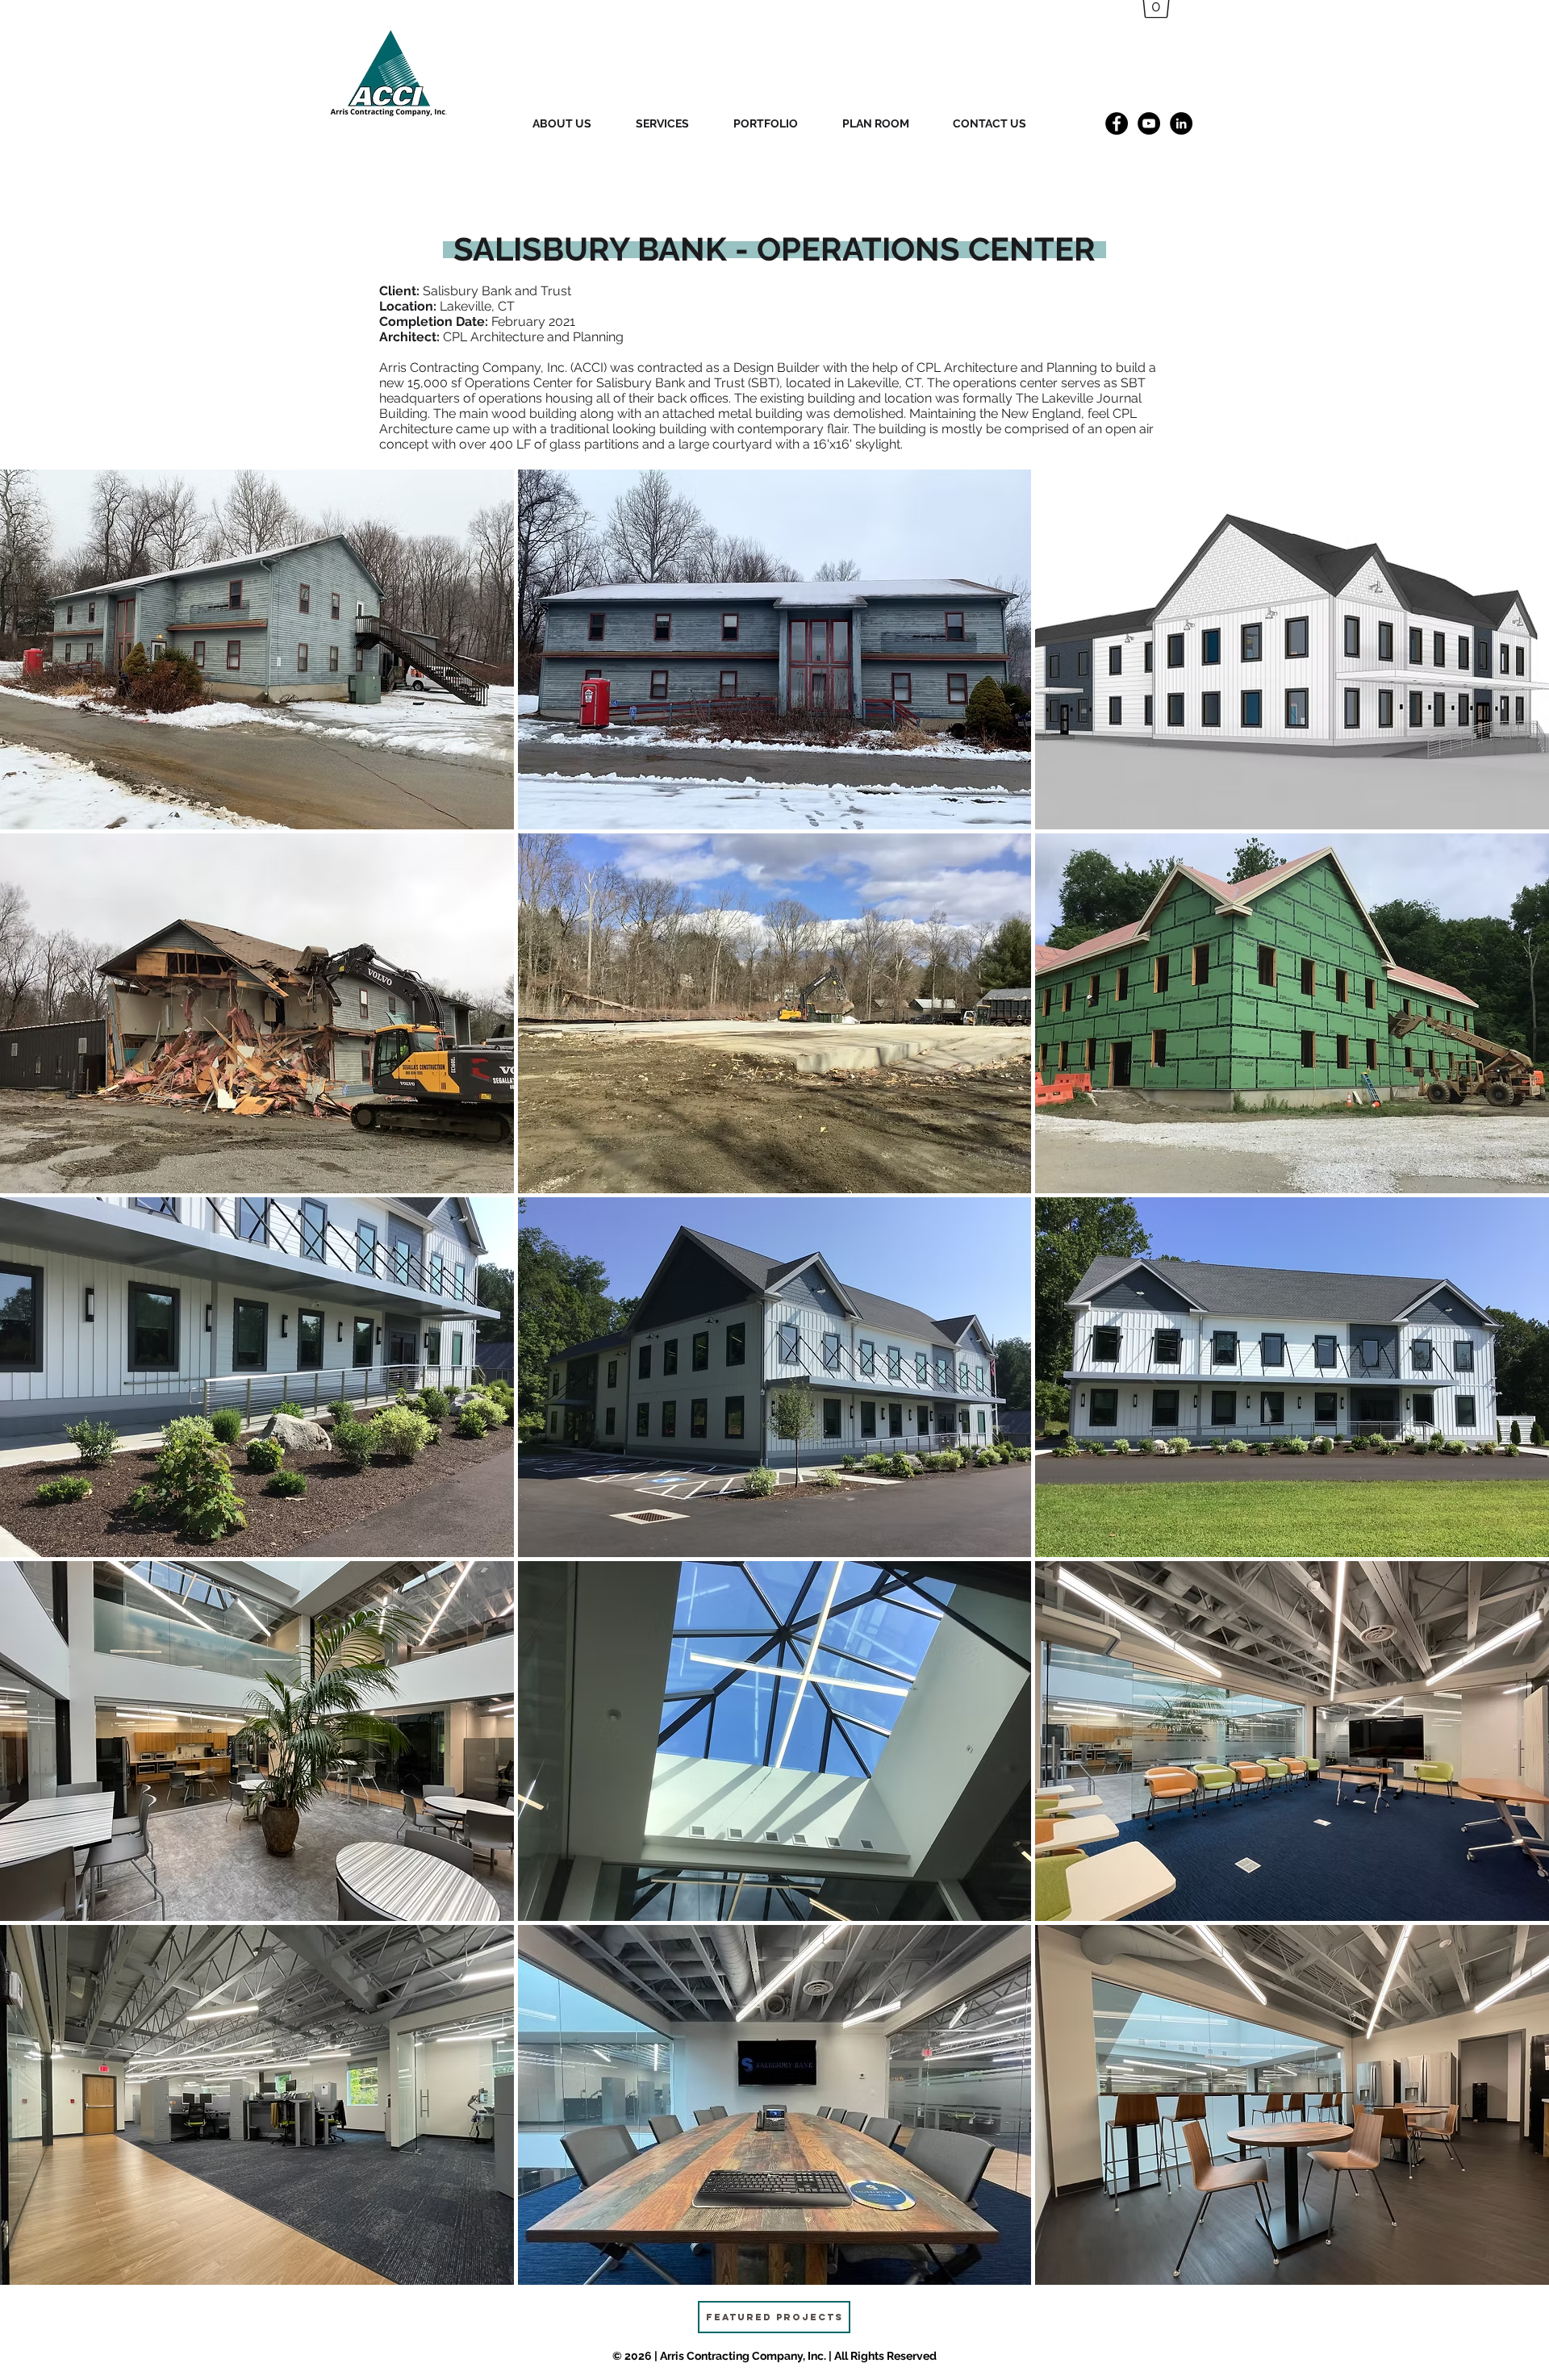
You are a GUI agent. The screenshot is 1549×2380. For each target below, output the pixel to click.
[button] (257, 649)
